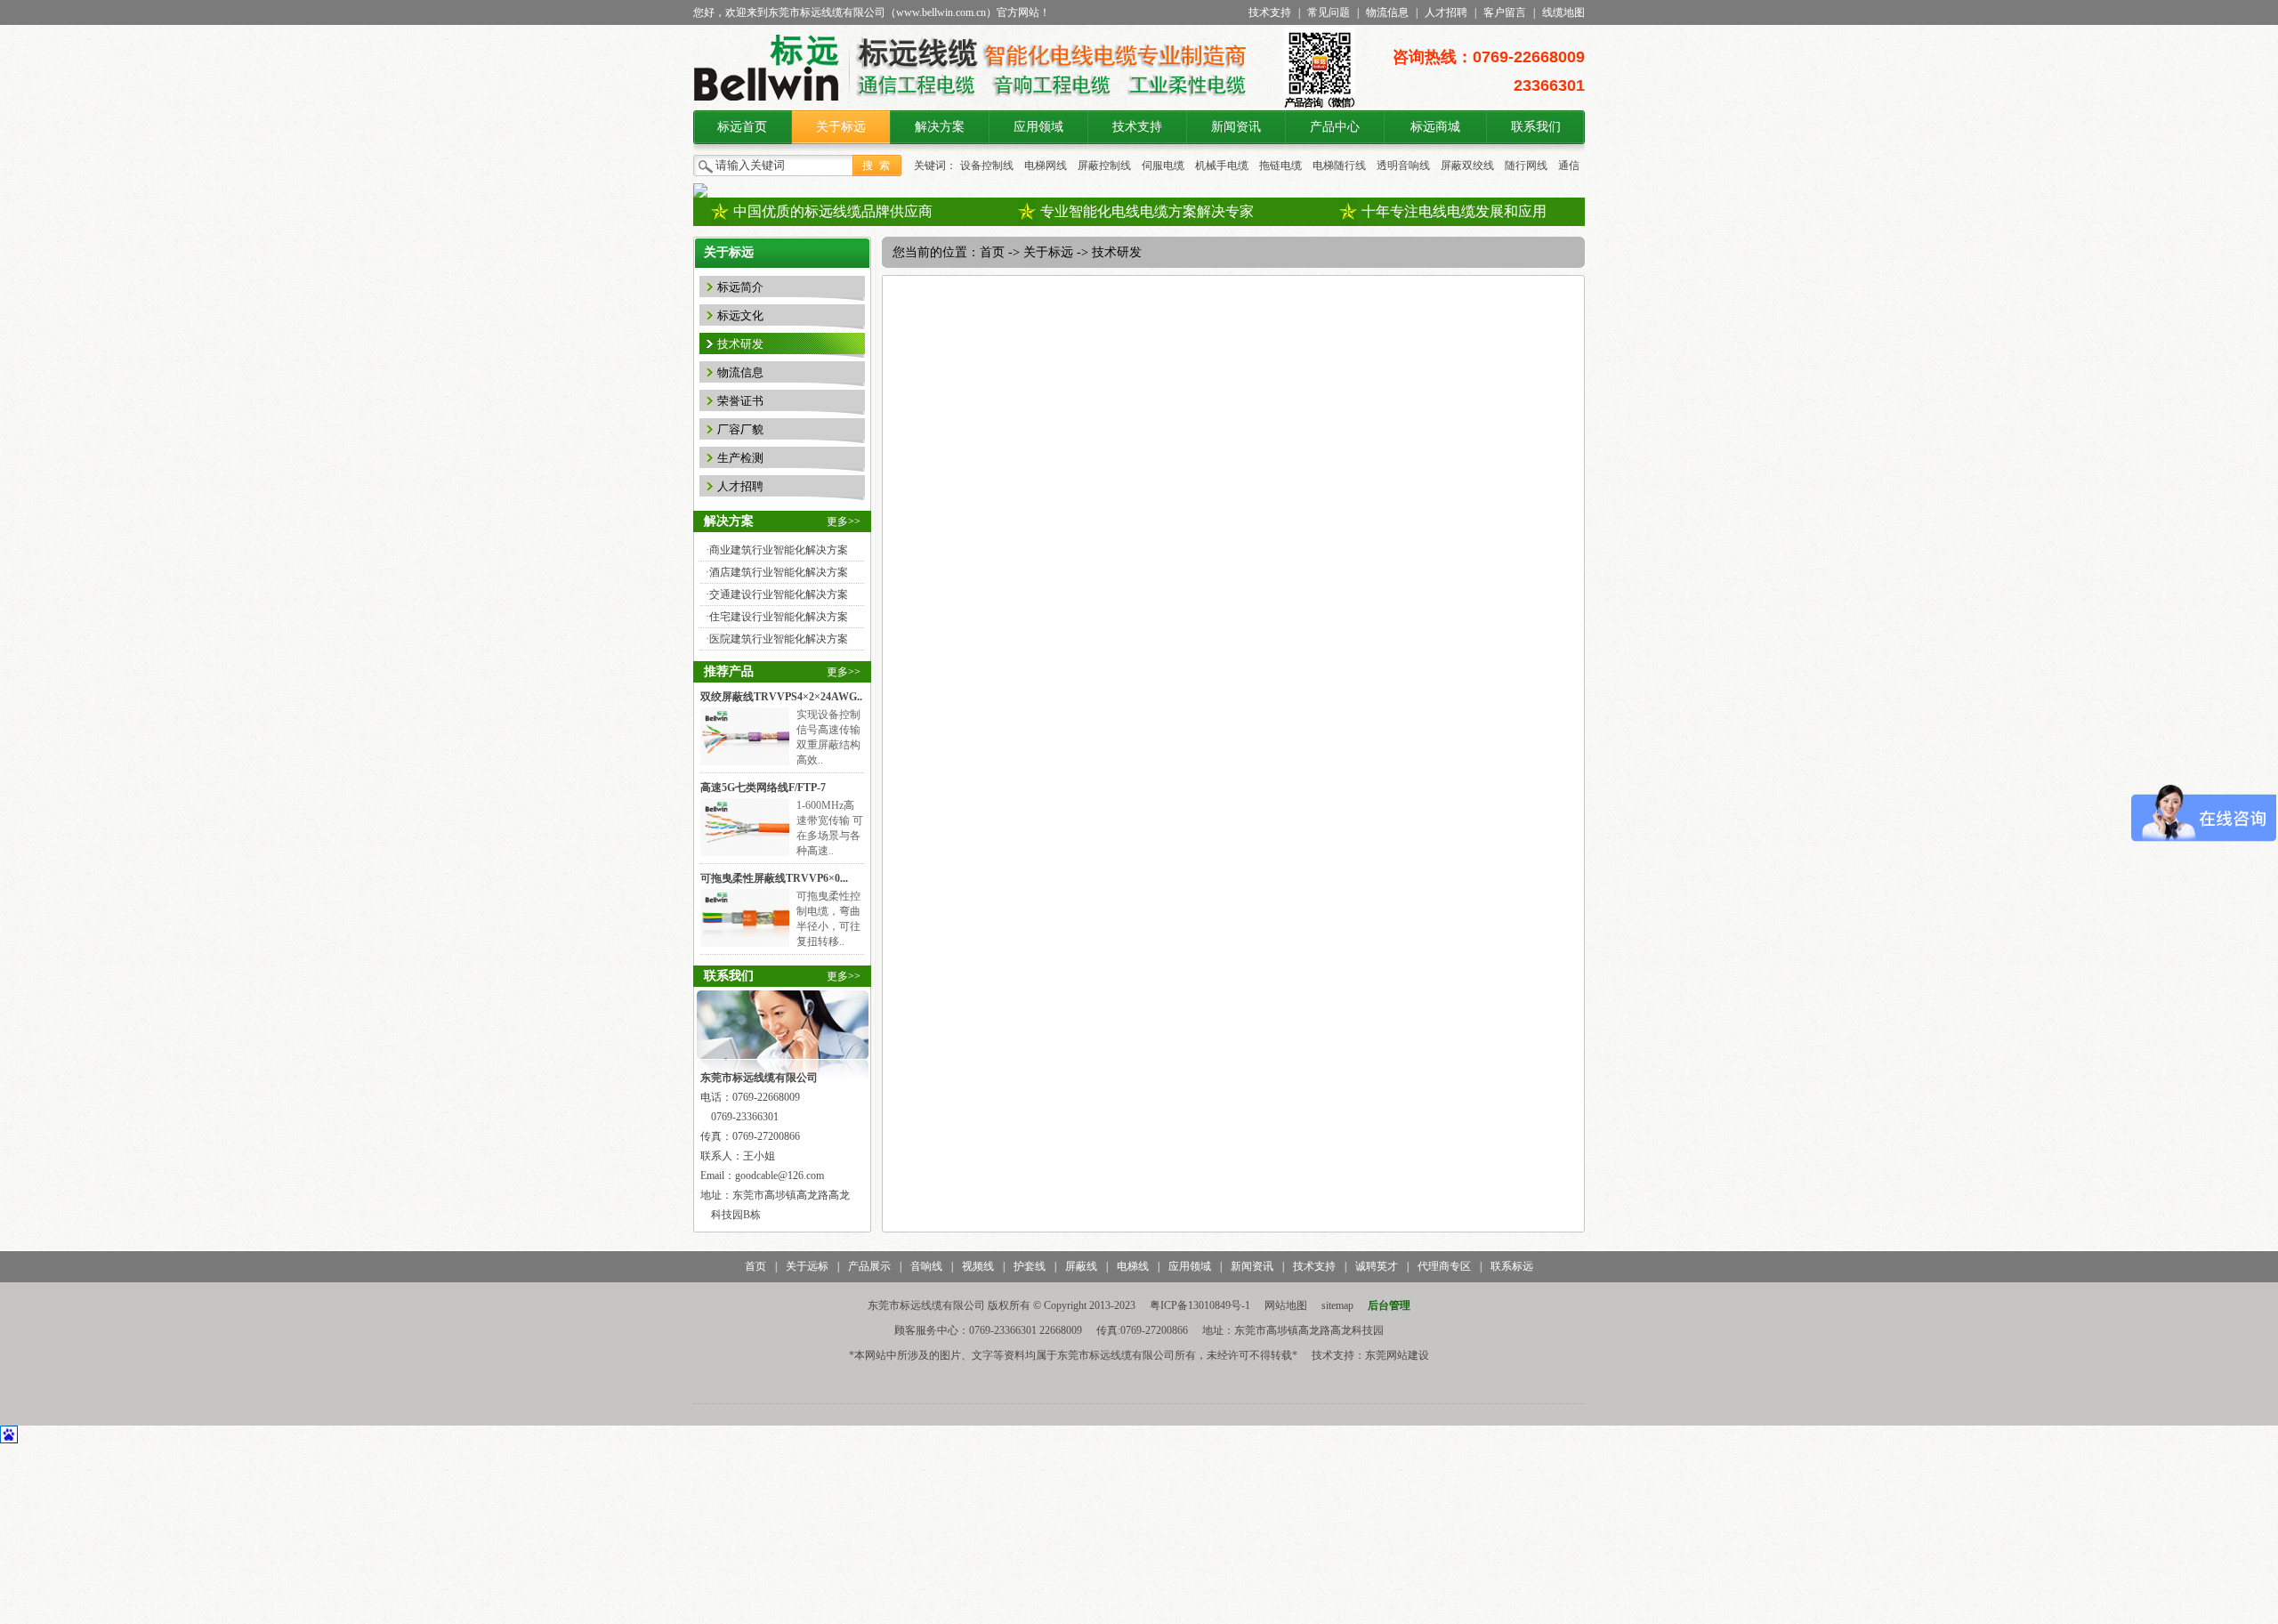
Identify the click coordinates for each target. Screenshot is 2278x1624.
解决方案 (940, 127)
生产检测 (740, 458)
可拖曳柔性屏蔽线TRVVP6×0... (774, 878)
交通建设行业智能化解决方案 (779, 594)
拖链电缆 (1280, 166)
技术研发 (740, 344)
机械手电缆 (1222, 166)
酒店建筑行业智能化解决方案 (779, 572)
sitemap (1337, 1305)
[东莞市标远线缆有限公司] (767, 107)
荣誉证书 (740, 401)
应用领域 (1038, 127)
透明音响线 (1403, 166)
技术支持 (1270, 12)
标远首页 (742, 127)
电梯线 (1133, 1266)
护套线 (1030, 1266)
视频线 (978, 1266)
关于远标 (807, 1266)
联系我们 (1536, 127)
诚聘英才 (1377, 1266)
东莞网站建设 (1397, 1355)
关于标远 (841, 127)
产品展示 (869, 1266)
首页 (992, 252)
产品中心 (1335, 127)
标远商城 (1435, 127)
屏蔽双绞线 (1467, 166)
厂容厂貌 (740, 429)
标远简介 (740, 287)
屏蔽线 (1081, 1266)
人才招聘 (1446, 12)
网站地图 (1286, 1305)
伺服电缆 (1163, 166)
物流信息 (1387, 12)
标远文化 (740, 315)
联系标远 (1512, 1266)
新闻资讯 (1236, 127)
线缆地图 (1563, 12)
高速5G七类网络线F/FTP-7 (763, 788)
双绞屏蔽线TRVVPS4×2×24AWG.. (781, 697)
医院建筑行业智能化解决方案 (779, 639)
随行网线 (1526, 166)
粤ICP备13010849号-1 (1200, 1305)
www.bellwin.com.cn (941, 12)
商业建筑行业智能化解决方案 (779, 550)
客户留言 (1505, 12)
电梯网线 (1046, 166)
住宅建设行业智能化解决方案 (779, 617)
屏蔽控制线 (1104, 166)
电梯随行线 (1339, 166)
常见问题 (1329, 12)
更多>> (844, 521)
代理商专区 (1444, 1266)
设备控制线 (987, 166)
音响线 (926, 1266)
